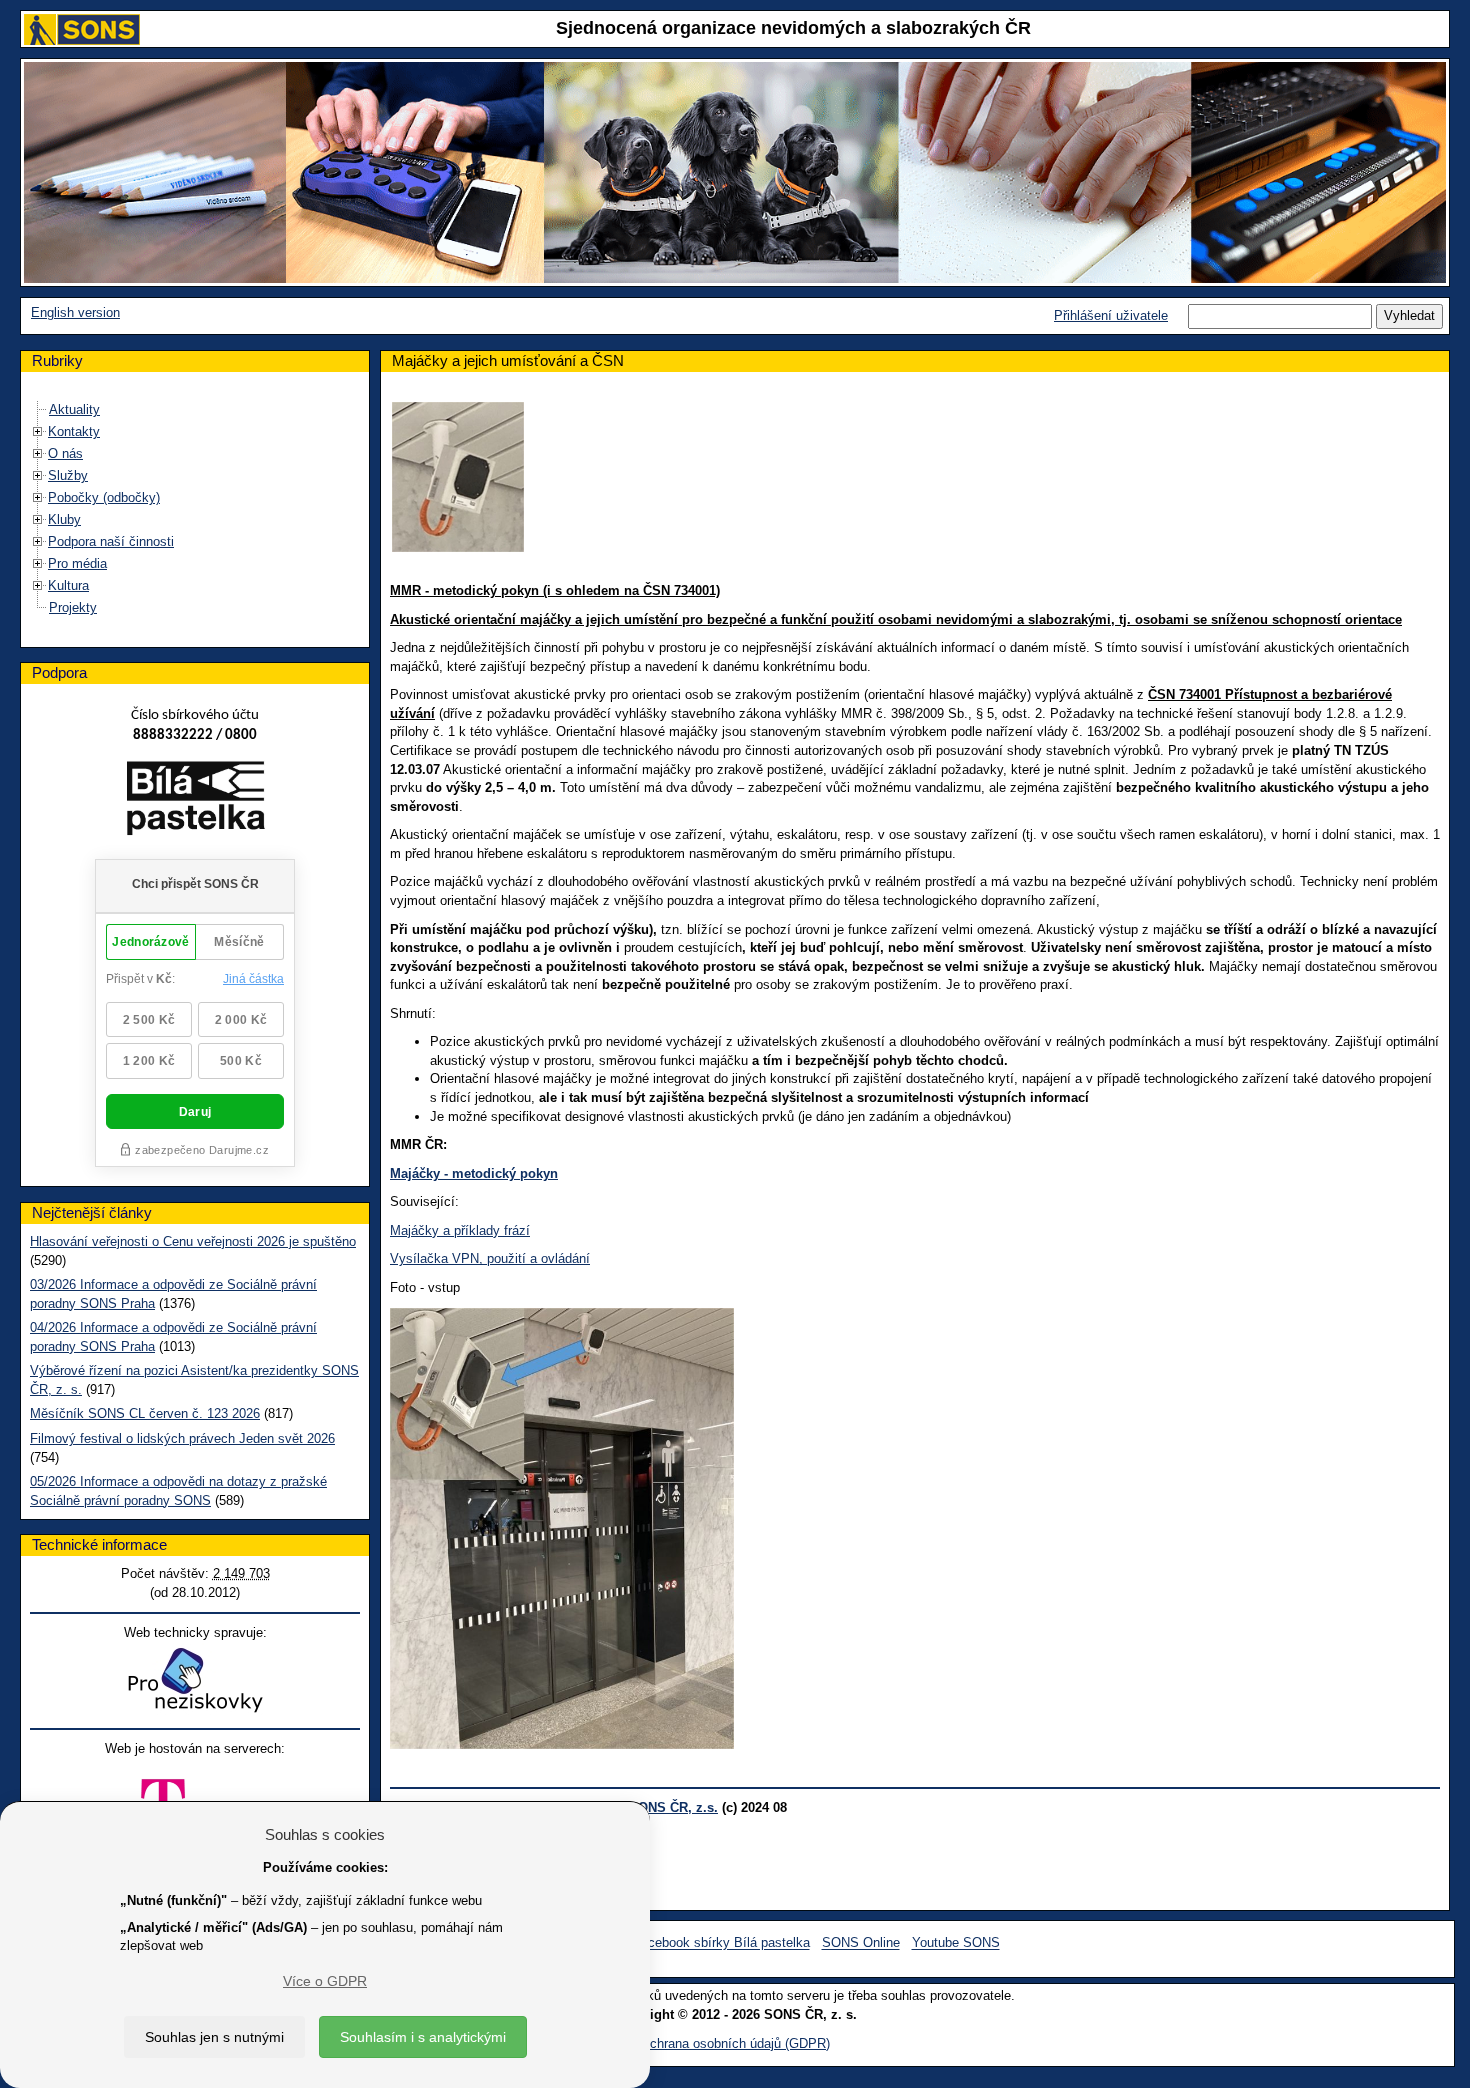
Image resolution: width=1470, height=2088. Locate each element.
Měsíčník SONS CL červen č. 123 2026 (145, 1413)
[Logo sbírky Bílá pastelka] (195, 802)
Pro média (77, 563)
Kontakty (74, 431)
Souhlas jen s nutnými (214, 2037)
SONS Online (861, 1943)
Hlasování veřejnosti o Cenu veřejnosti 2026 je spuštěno (193, 1241)
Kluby (64, 519)
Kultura (68, 585)
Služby (68, 475)
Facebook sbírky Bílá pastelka (721, 1943)
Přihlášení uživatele (1111, 315)
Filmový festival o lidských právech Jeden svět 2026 (182, 1438)
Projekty (73, 607)
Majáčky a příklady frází (460, 1230)
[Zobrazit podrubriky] (38, 431)
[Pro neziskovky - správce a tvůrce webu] (195, 1679)
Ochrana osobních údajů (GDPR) (735, 2043)
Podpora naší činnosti (111, 541)
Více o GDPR (325, 1981)
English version (75, 312)
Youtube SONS (956, 1943)
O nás (65, 453)
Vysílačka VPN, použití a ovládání (490, 1258)
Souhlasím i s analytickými (423, 2037)
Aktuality (74, 409)
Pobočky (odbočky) (104, 497)
